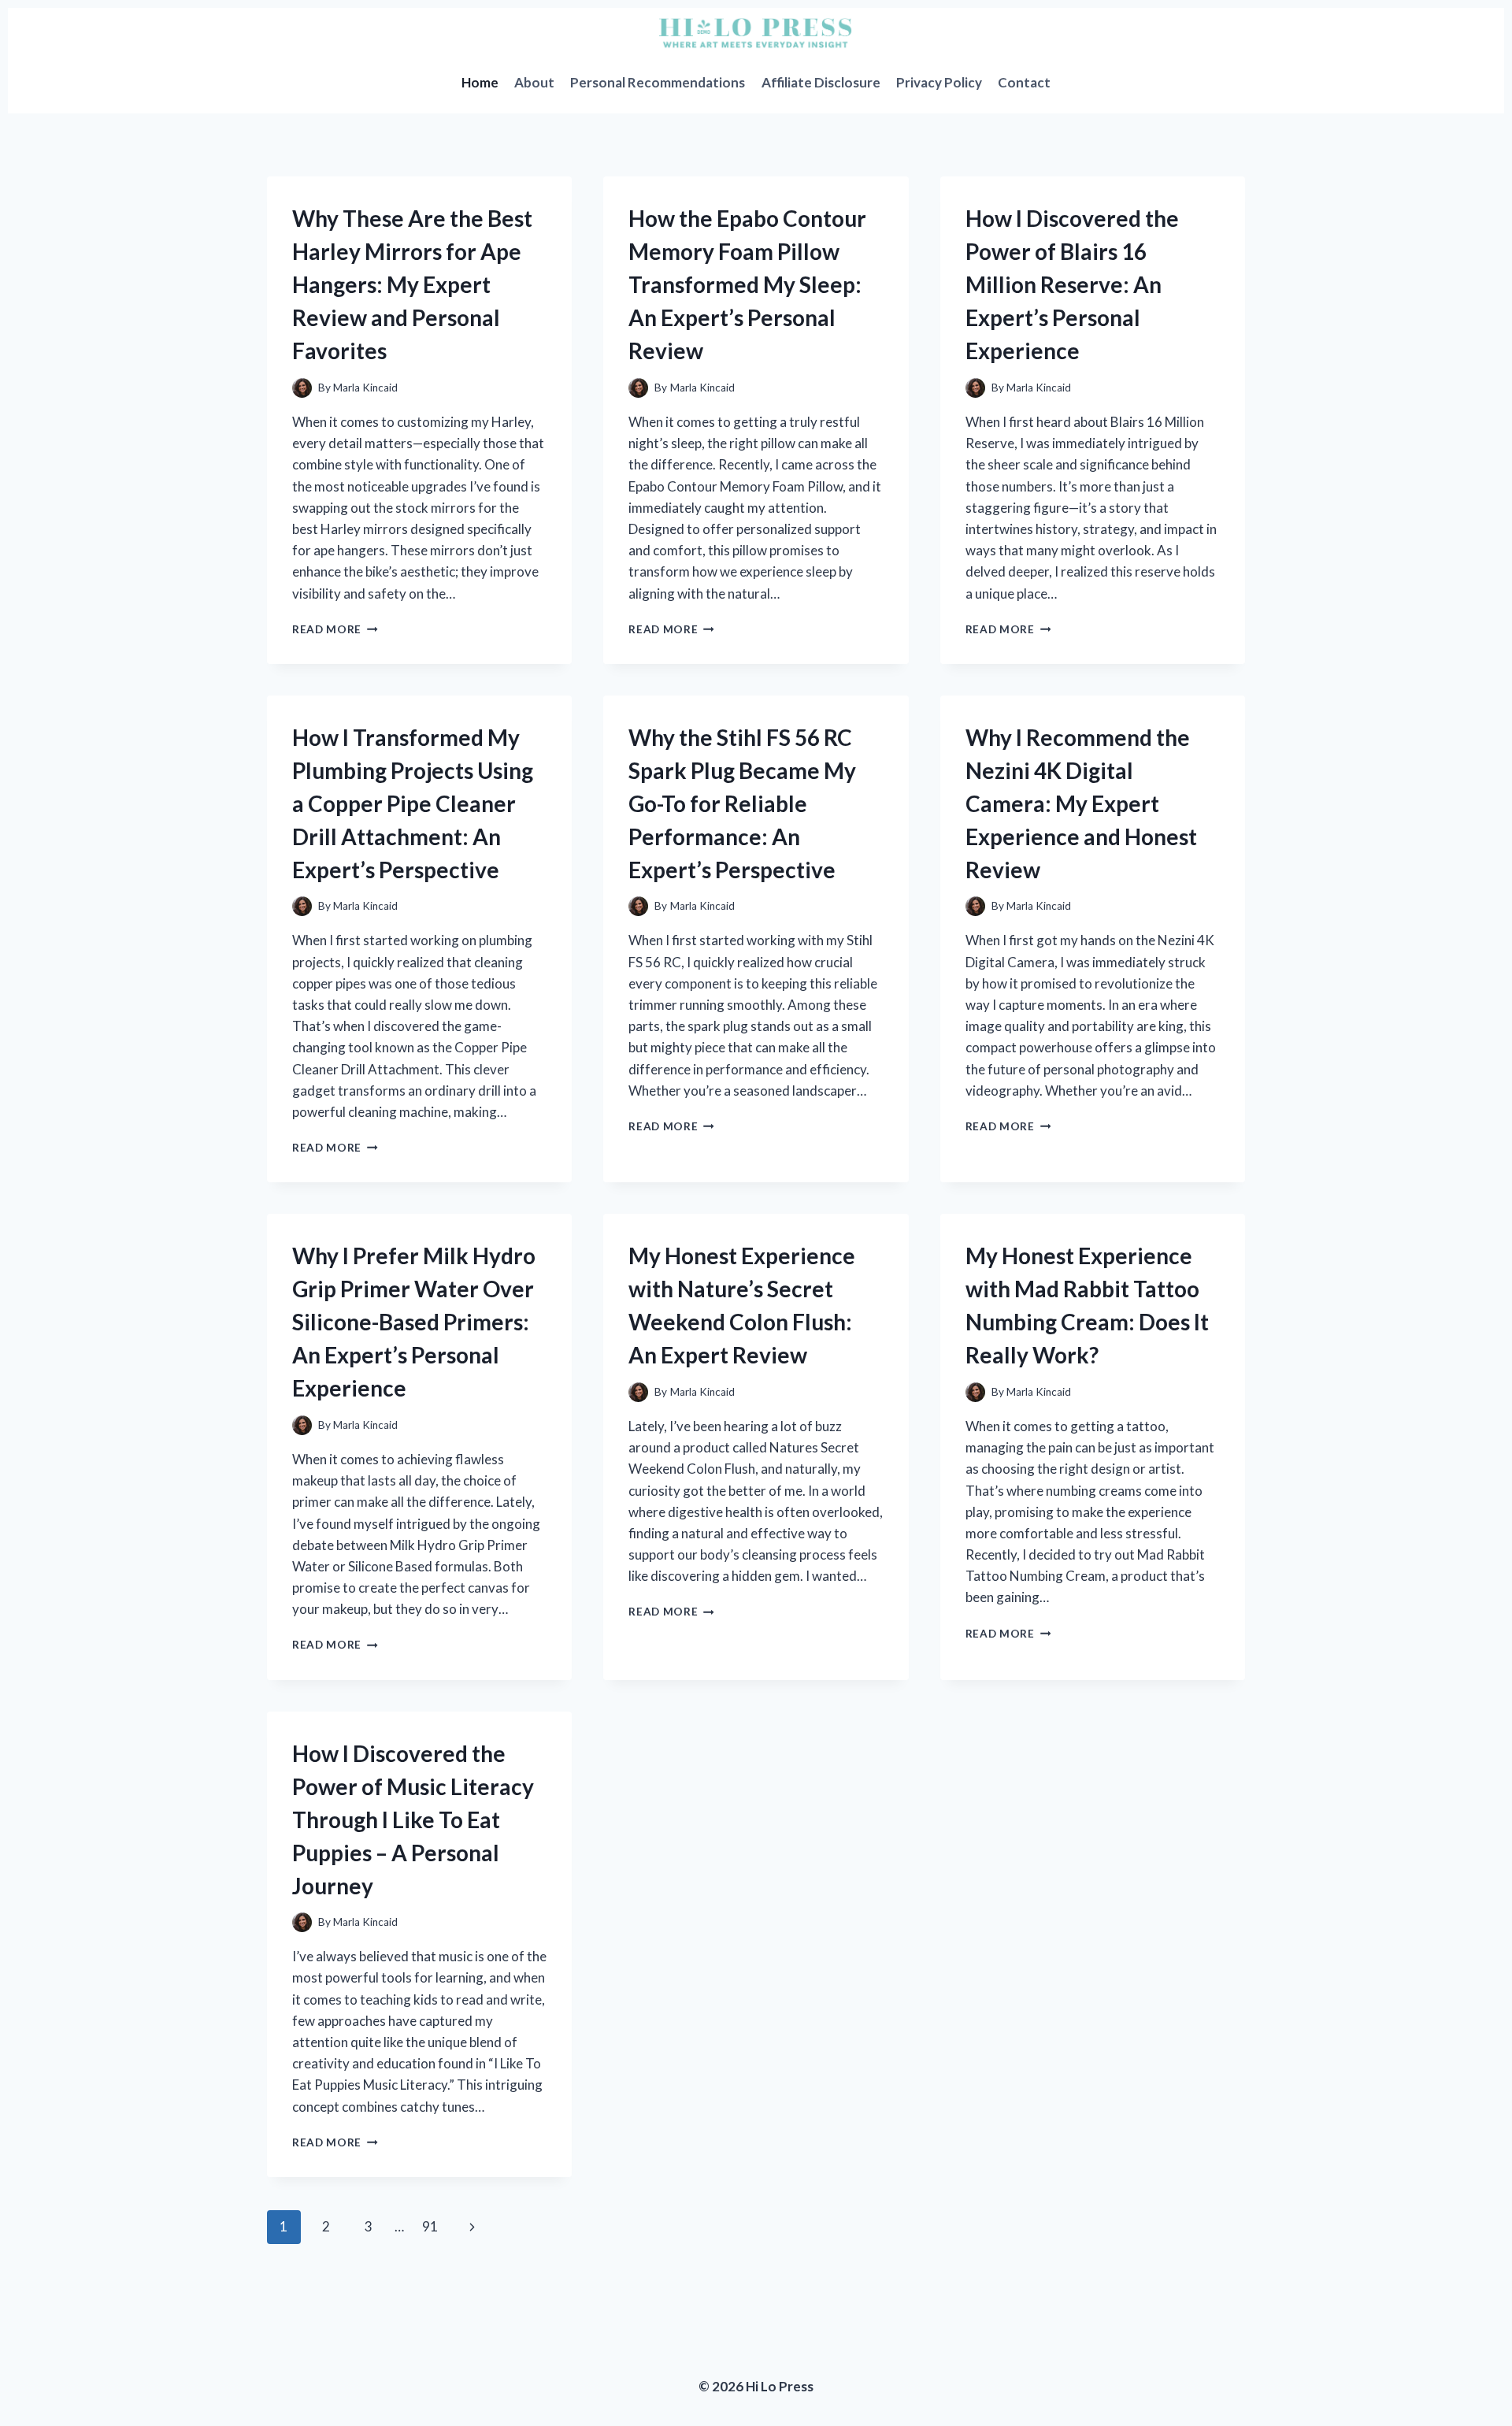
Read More (335, 629)
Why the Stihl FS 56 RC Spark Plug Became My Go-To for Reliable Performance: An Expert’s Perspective (742, 803)
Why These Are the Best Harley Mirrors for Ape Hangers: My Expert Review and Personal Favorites (412, 284)
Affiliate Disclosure (821, 82)
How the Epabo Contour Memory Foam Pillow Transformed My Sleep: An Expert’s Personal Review (747, 284)
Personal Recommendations (658, 82)
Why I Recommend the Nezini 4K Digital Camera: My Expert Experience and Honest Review (1081, 803)
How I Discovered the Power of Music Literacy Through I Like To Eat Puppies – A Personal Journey (413, 1819)
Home (480, 82)
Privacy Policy (939, 82)
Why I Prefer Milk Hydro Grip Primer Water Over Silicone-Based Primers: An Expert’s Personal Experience (414, 1322)
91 (430, 2226)
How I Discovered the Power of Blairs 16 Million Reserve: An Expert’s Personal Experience (1072, 284)
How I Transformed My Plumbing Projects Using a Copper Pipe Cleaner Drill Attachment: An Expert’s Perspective (413, 803)
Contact (1024, 82)
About (534, 82)
